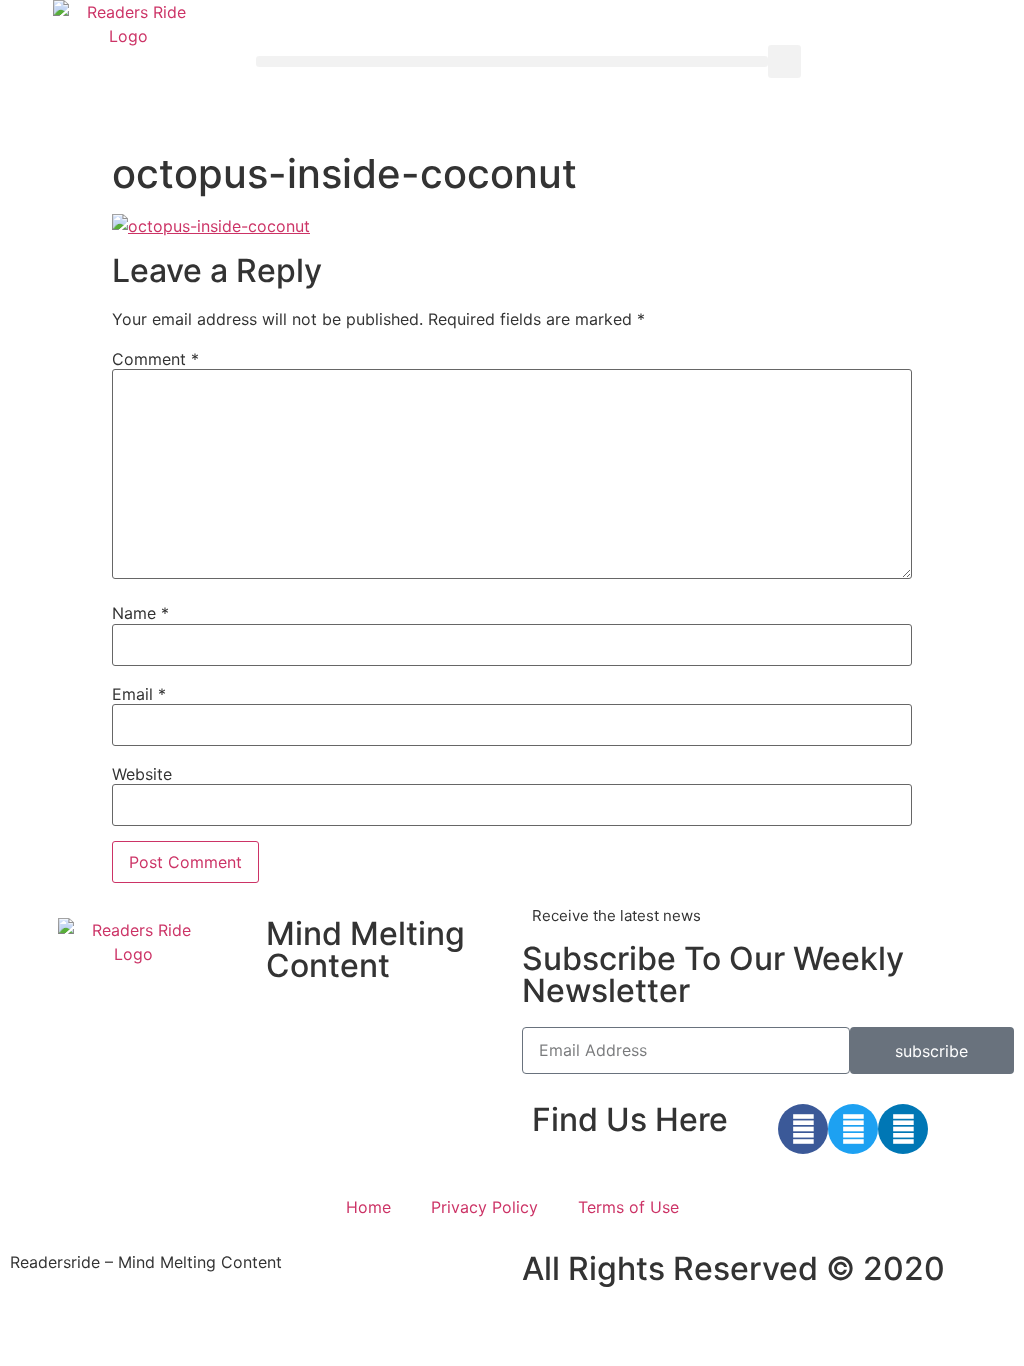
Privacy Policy (484, 1207)
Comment (155, 359)
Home (368, 1207)
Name (140, 613)
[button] (512, 61)
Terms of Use (628, 1207)
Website (142, 774)
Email (139, 694)
